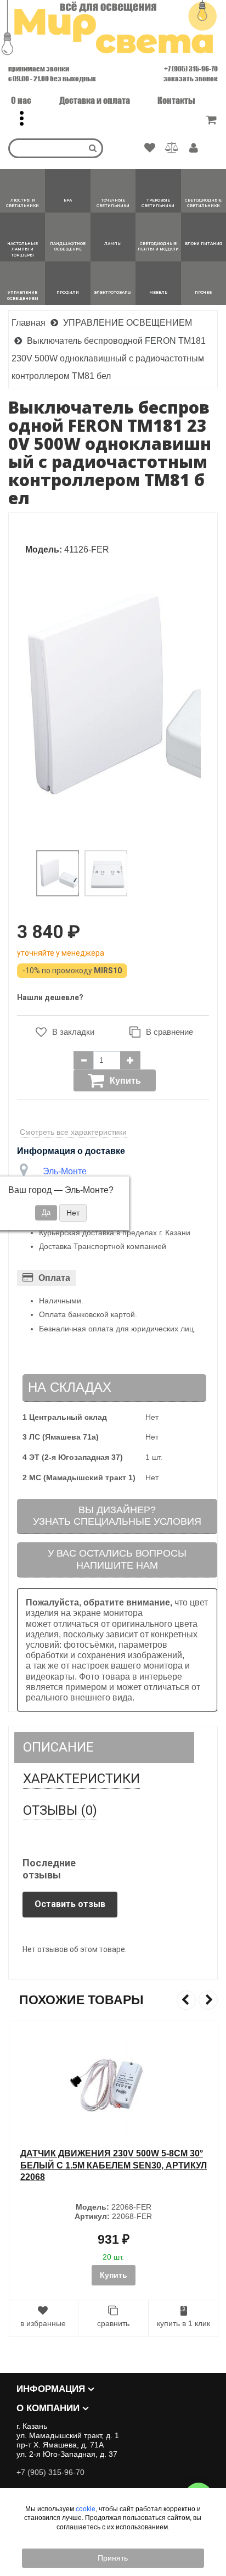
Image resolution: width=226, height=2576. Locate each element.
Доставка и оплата (95, 100)
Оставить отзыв (70, 1904)
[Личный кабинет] (194, 149)
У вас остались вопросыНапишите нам (117, 1559)
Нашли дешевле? (50, 997)
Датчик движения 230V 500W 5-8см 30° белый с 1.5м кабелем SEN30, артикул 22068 (113, 2165)
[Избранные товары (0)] (150, 148)
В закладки (73, 1032)
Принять (113, 2558)
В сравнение (169, 1032)
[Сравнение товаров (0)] (172, 148)
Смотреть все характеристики (73, 1132)
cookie (86, 2509)
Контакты (176, 100)
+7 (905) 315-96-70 (191, 69)
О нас (21, 100)
